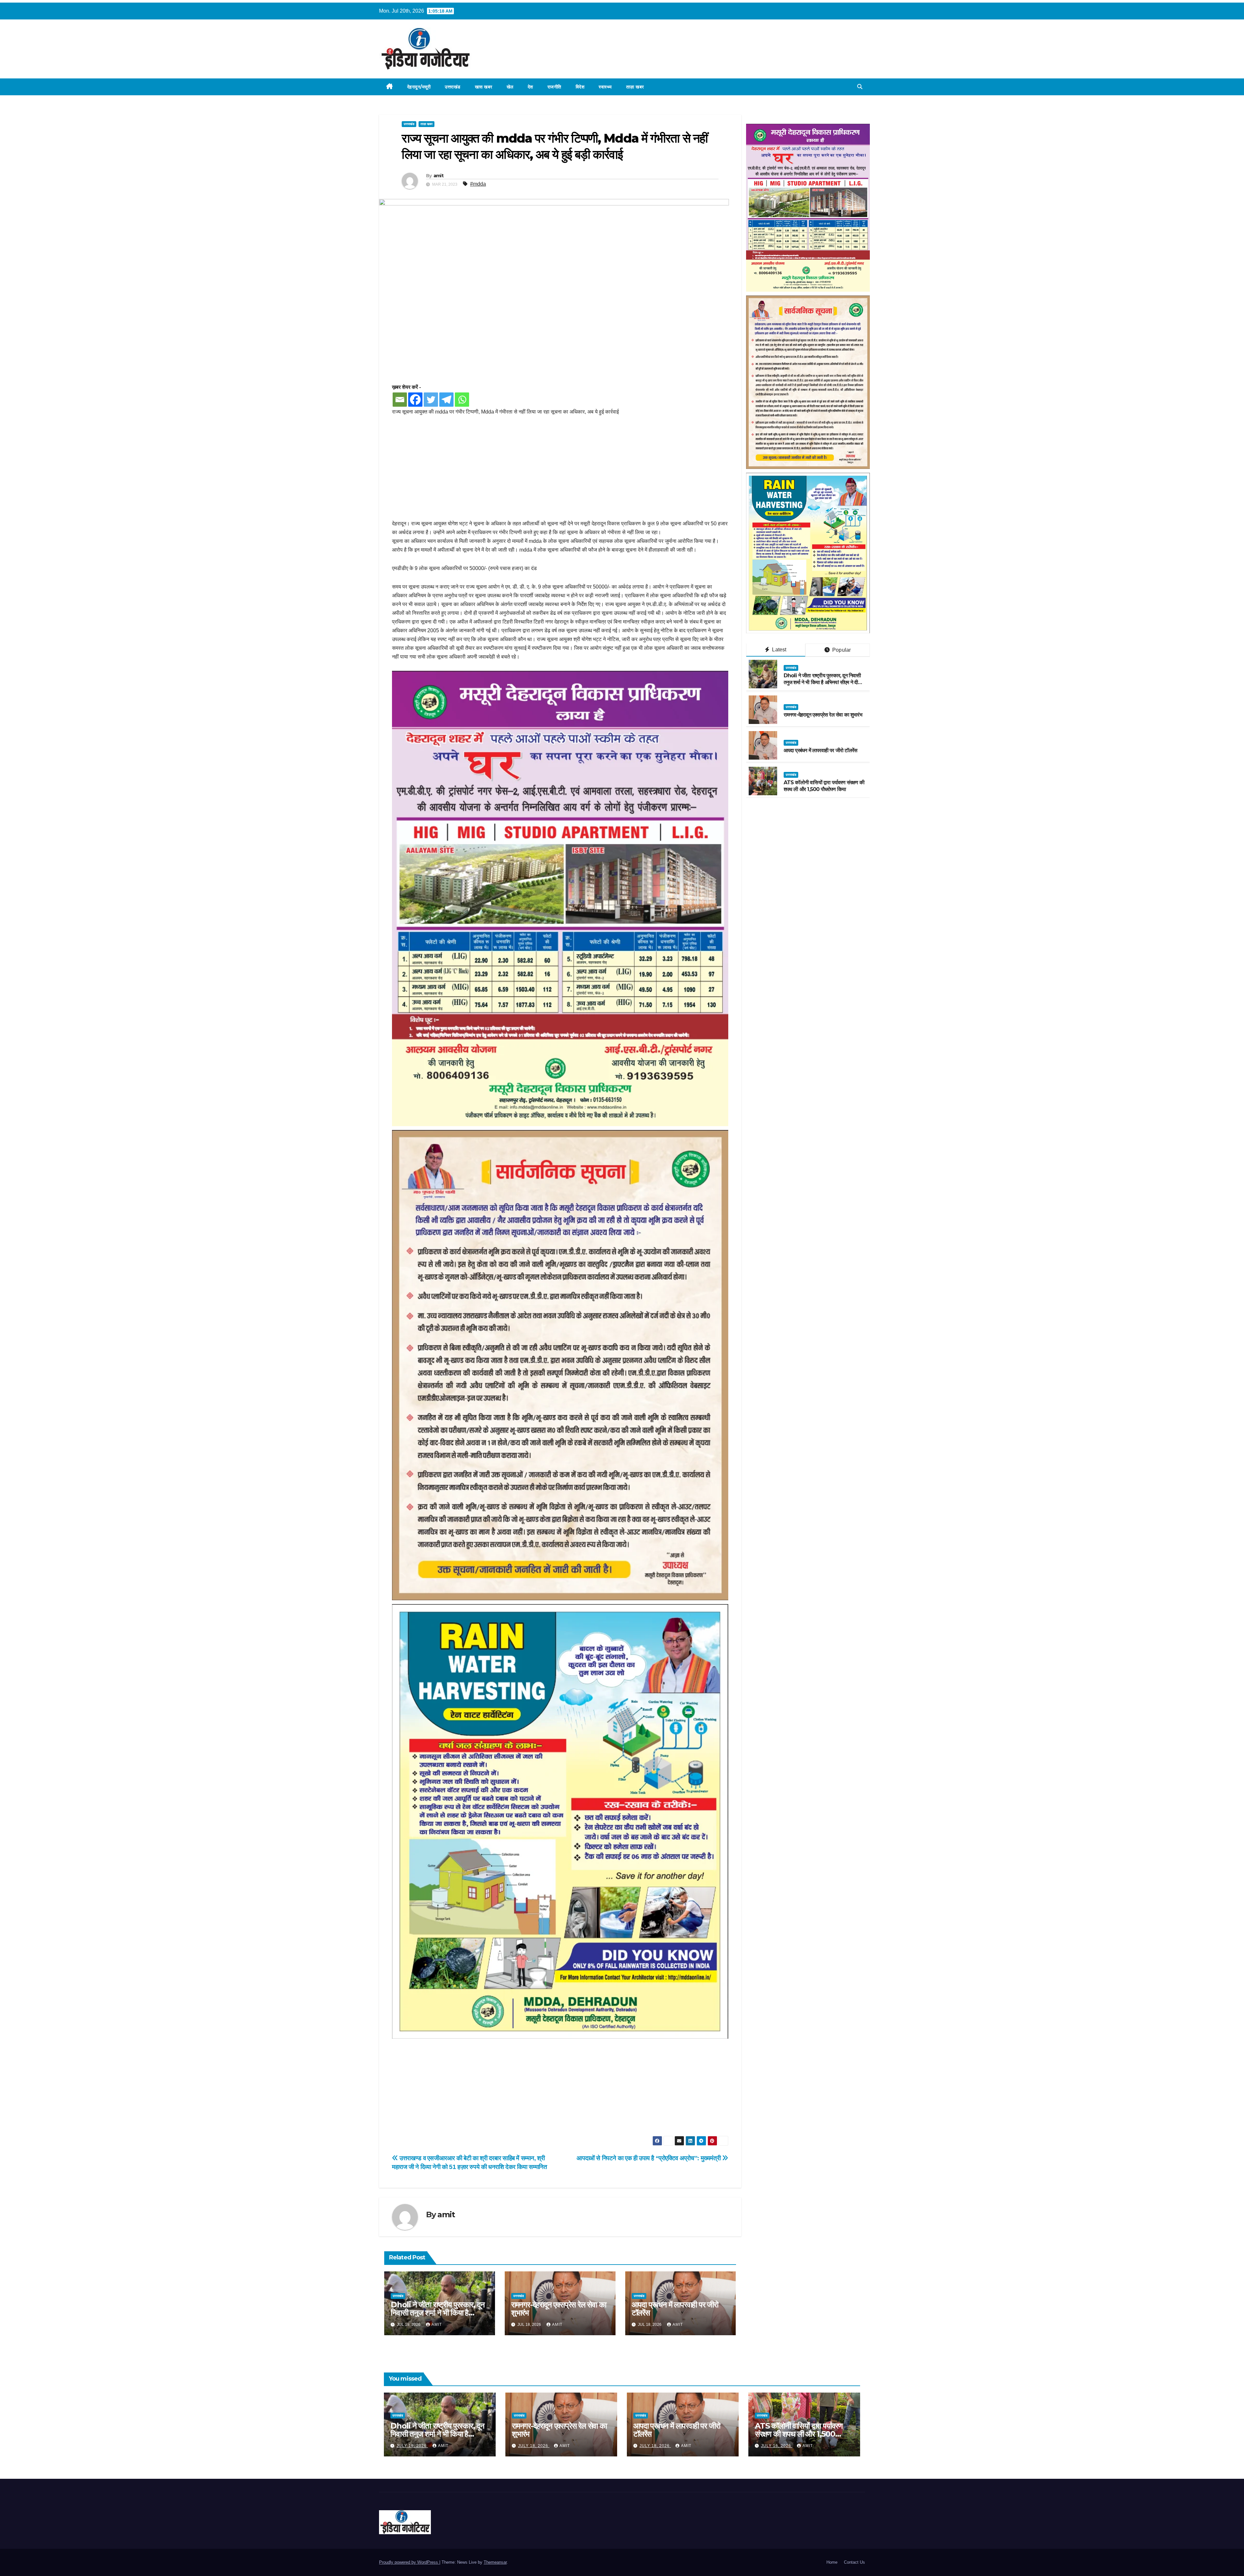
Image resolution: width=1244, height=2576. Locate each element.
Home (832, 2562)
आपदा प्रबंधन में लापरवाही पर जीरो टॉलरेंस (675, 2309)
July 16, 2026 (777, 2446)
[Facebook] (415, 400)
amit (438, 176)
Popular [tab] (841, 650)
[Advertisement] (560, 471)
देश (530, 87)
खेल (510, 87)
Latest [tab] (778, 650)
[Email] (400, 400)
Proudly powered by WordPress (409, 2562)
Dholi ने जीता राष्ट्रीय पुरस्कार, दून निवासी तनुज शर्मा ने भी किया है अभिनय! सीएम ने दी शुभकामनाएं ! (438, 2313)
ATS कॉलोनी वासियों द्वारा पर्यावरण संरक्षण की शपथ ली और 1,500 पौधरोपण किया (824, 786)
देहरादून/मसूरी (419, 87)
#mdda (478, 184)
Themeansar (495, 2562)
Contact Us (854, 2562)
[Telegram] (446, 400)
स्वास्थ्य (605, 87)
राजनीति (554, 87)
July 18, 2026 (534, 2446)
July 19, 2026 (412, 2446)
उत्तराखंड (453, 87)
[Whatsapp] (462, 400)
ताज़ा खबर (635, 87)
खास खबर (484, 87)
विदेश (580, 87)
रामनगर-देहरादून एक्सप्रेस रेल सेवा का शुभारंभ (559, 2309)
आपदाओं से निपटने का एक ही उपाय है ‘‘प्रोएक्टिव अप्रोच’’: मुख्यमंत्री (649, 2158)
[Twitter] (431, 400)
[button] (860, 87)
